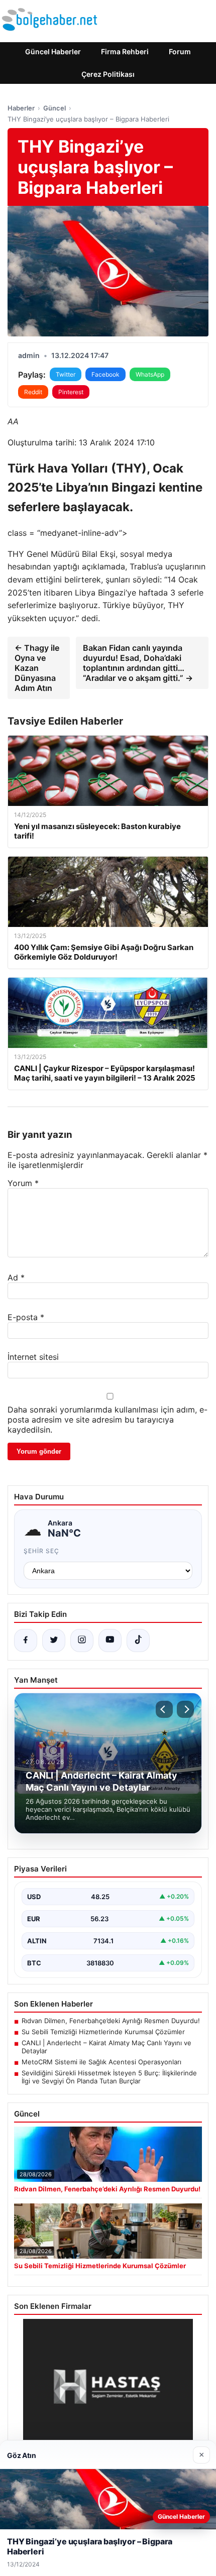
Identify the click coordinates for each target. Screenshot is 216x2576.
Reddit (33, 392)
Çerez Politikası (108, 74)
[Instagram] (82, 1641)
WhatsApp (150, 374)
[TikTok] (138, 1641)
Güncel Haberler (53, 51)
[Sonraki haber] (185, 1709)
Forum (180, 51)
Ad (16, 1277)
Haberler (21, 108)
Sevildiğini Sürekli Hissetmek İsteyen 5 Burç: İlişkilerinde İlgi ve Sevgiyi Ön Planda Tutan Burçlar (109, 2077)
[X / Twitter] (54, 1641)
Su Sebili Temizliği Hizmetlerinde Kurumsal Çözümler (103, 2032)
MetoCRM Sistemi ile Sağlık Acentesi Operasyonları (101, 2062)
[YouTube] (110, 1641)
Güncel (55, 108)
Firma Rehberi (125, 51)
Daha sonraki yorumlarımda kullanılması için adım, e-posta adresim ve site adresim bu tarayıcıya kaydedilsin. (107, 1420)
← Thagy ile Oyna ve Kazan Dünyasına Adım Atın (37, 668)
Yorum (23, 1183)
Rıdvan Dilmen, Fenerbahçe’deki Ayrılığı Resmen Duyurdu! (111, 2021)
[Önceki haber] (164, 1709)
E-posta (26, 1317)
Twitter (66, 374)
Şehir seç (41, 1551)
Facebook (105, 374)
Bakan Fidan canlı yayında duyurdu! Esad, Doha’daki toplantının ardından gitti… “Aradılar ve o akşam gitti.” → (138, 663)
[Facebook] (26, 1641)
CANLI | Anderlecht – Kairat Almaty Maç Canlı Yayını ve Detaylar (106, 2047)
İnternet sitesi (33, 1357)
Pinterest (71, 392)
